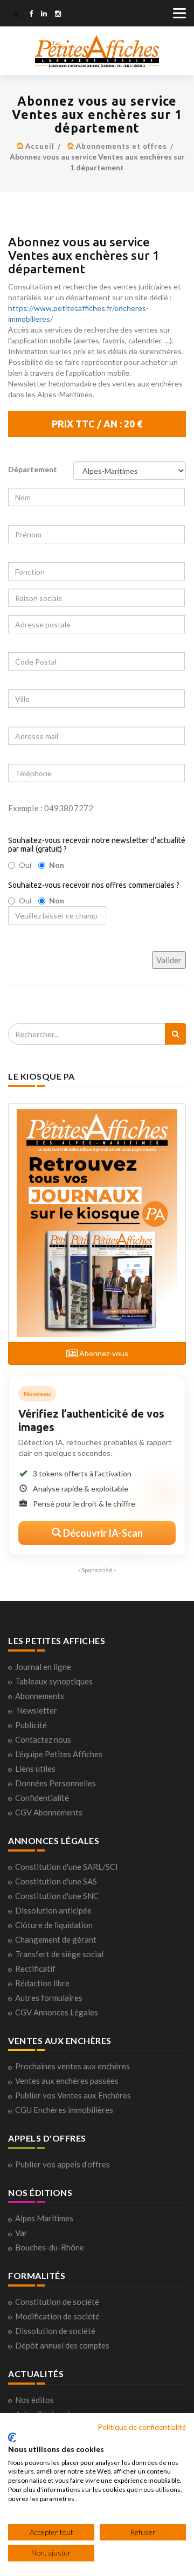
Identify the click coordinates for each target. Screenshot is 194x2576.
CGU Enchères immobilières (64, 2110)
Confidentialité (42, 1798)
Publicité (31, 1725)
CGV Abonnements (49, 1812)
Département (33, 469)
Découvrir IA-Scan (102, 1533)
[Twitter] (16, 15)
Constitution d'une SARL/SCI (67, 1867)
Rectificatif (35, 1969)
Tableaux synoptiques (54, 1681)
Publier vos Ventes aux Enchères (73, 2095)
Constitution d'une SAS (56, 1881)
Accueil (40, 146)
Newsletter (37, 1710)
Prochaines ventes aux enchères (72, 2066)
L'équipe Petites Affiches (59, 1754)
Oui (25, 865)
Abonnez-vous (103, 1353)
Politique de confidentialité (142, 2427)
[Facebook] (31, 15)
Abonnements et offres (122, 146)
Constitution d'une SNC (57, 1896)
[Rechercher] (175, 1034)
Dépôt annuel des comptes (62, 2345)
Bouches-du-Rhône (50, 2247)
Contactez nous (43, 1739)
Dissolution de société (55, 2331)
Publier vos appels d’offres (63, 2164)
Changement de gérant (56, 1939)
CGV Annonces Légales (57, 2012)
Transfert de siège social (59, 1954)
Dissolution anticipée (53, 1910)
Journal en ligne (43, 1667)
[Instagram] (58, 15)
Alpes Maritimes (44, 2218)
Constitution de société (57, 2302)
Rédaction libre (42, 1983)
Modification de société (57, 2316)
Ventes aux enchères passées (67, 2081)
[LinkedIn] (44, 15)
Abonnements (40, 1696)
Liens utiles (35, 1769)
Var (21, 2233)
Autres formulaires (49, 1998)
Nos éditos (34, 2400)
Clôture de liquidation (54, 1925)
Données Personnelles (56, 1783)
